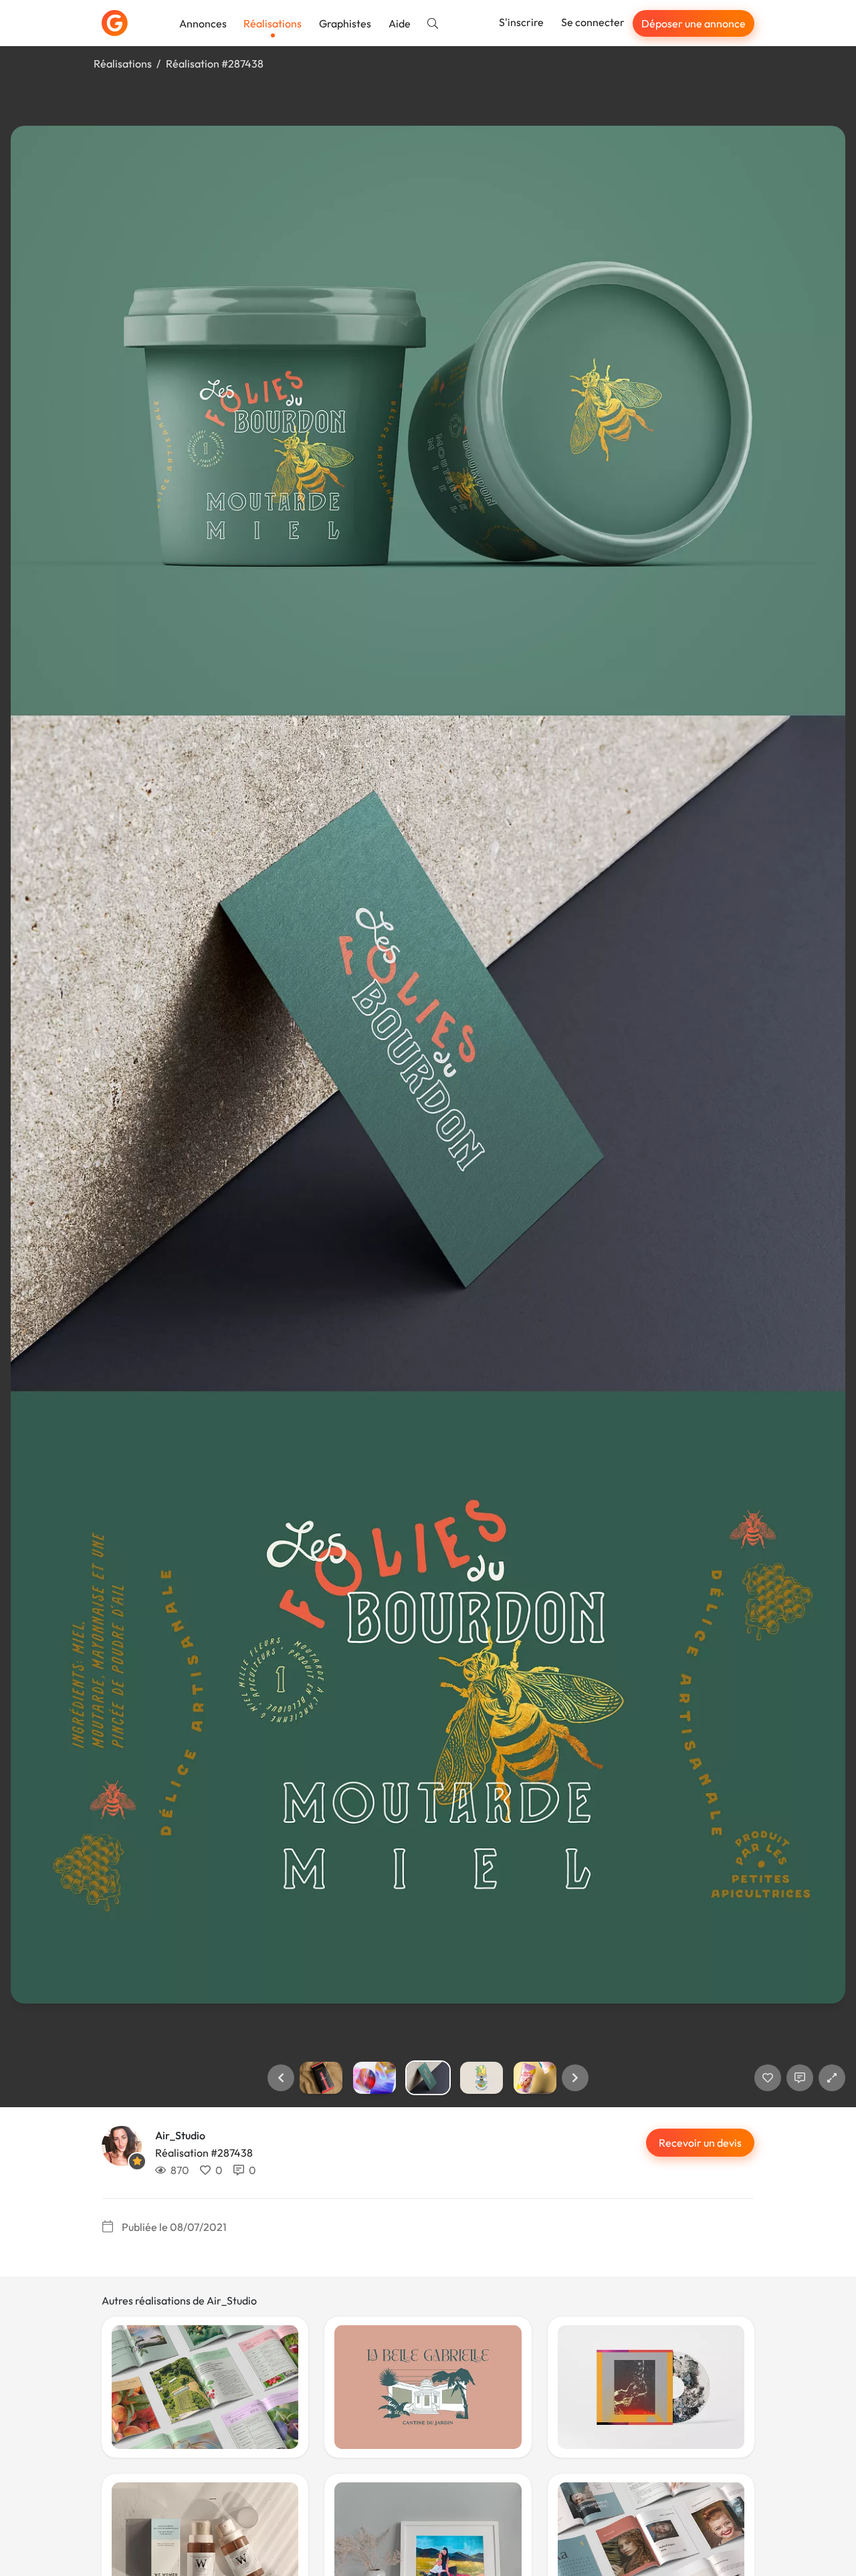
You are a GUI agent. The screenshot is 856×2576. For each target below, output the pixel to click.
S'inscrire (521, 22)
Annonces (203, 23)
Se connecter (593, 22)
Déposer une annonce (693, 23)
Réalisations (273, 23)
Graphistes (345, 23)
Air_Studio (180, 2135)
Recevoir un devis (700, 2143)
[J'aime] (768, 2078)
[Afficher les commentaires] (800, 2078)
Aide (400, 23)
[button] (281, 2078)
